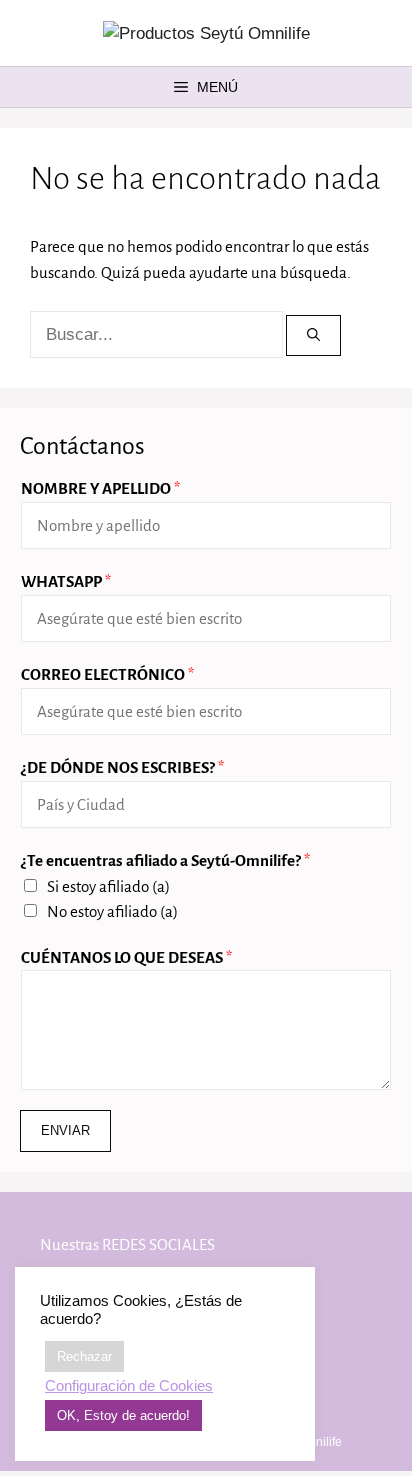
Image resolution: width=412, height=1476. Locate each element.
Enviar (65, 1130)
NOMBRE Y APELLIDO (100, 488)
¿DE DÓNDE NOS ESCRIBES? (122, 767)
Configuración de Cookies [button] (129, 1386)
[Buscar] (313, 336)
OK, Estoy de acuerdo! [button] (123, 1415)
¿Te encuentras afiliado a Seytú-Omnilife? (165, 860)
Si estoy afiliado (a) (108, 886)
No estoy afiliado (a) (112, 911)
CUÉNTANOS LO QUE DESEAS (126, 957)
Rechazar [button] (84, 1356)
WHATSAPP (66, 581)
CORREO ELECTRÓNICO (107, 674)
